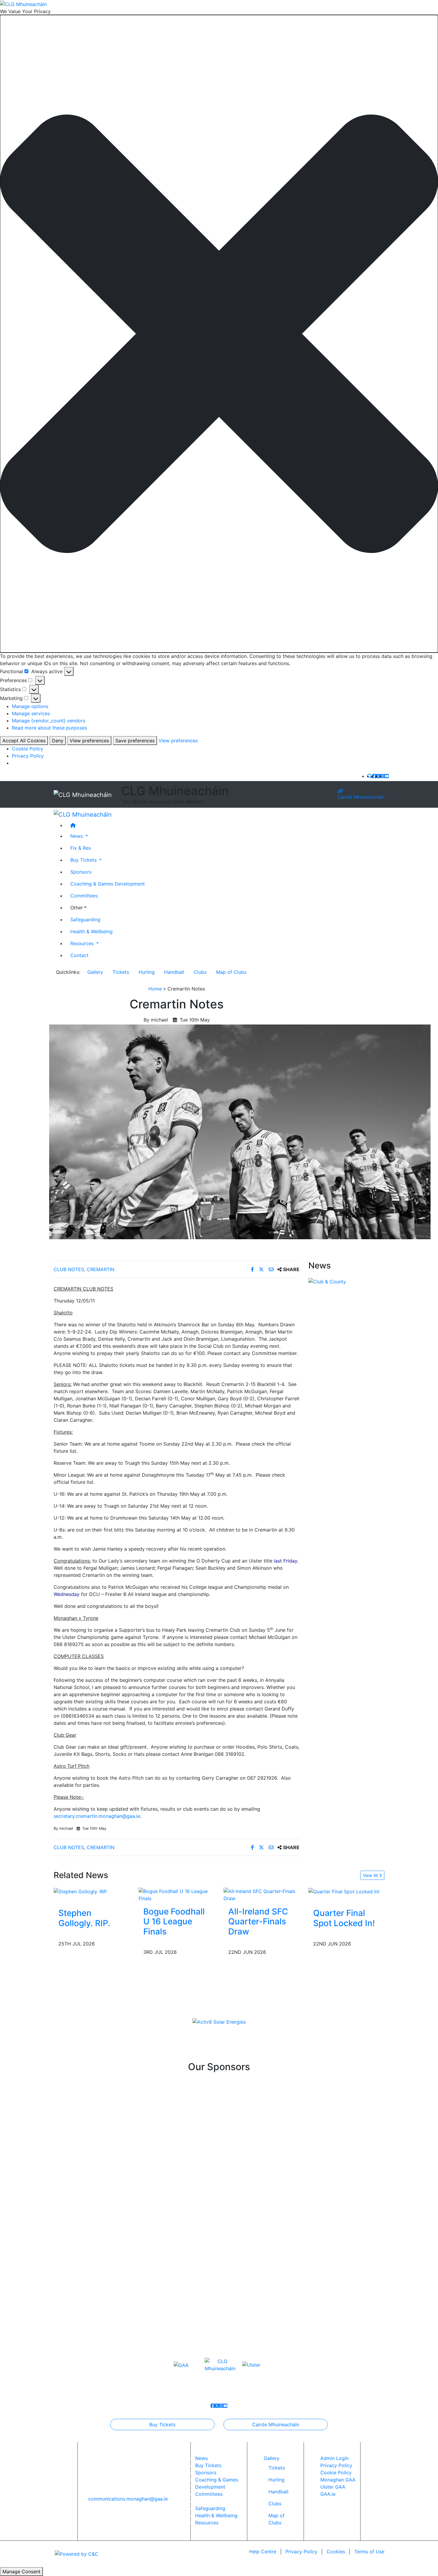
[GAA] (181, 2365)
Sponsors (81, 872)
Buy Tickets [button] (84, 860)
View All (371, 1875)
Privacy (301, 2552)
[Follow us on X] (378, 776)
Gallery (95, 972)
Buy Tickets (162, 2424)
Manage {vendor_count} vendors (49, 721)
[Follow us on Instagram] (383, 776)
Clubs (200, 972)
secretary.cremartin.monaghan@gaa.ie (97, 1816)
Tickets (121, 972)
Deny (58, 741)
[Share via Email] (272, 1269)
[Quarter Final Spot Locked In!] (344, 1891)
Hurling (147, 972)
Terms (369, 2552)
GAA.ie (328, 2494)
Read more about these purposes (49, 728)
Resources (207, 2523)
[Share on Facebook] (253, 1269)
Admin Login (334, 2458)
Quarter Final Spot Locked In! (344, 1918)
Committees (84, 896)
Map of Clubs (231, 972)
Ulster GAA (333, 2487)
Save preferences (135, 741)
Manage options (30, 706)
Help (263, 2552)
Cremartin (101, 1269)
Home (155, 989)
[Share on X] (262, 1269)
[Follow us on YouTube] (387, 776)
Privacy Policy (28, 756)
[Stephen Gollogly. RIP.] (81, 1891)
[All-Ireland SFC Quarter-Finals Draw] (261, 1894)
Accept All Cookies (24, 741)
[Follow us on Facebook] (374, 776)
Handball (174, 972)
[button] (219, 334)
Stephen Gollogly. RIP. (84, 1918)
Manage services (31, 713)
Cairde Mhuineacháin (361, 797)
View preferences (89, 741)
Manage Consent (21, 2572)
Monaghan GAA (338, 2480)
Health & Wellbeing (91, 931)
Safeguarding (85, 920)
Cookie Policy (28, 749)
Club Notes (69, 1269)
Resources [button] (83, 943)
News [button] (77, 836)
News (201, 2458)
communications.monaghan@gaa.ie (128, 2499)
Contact (79, 955)
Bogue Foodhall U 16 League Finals (174, 1921)
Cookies (336, 2552)
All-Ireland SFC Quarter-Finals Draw (258, 1921)
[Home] (225, 825)
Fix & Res (81, 848)
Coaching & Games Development (108, 884)
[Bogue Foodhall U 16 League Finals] (177, 1894)
